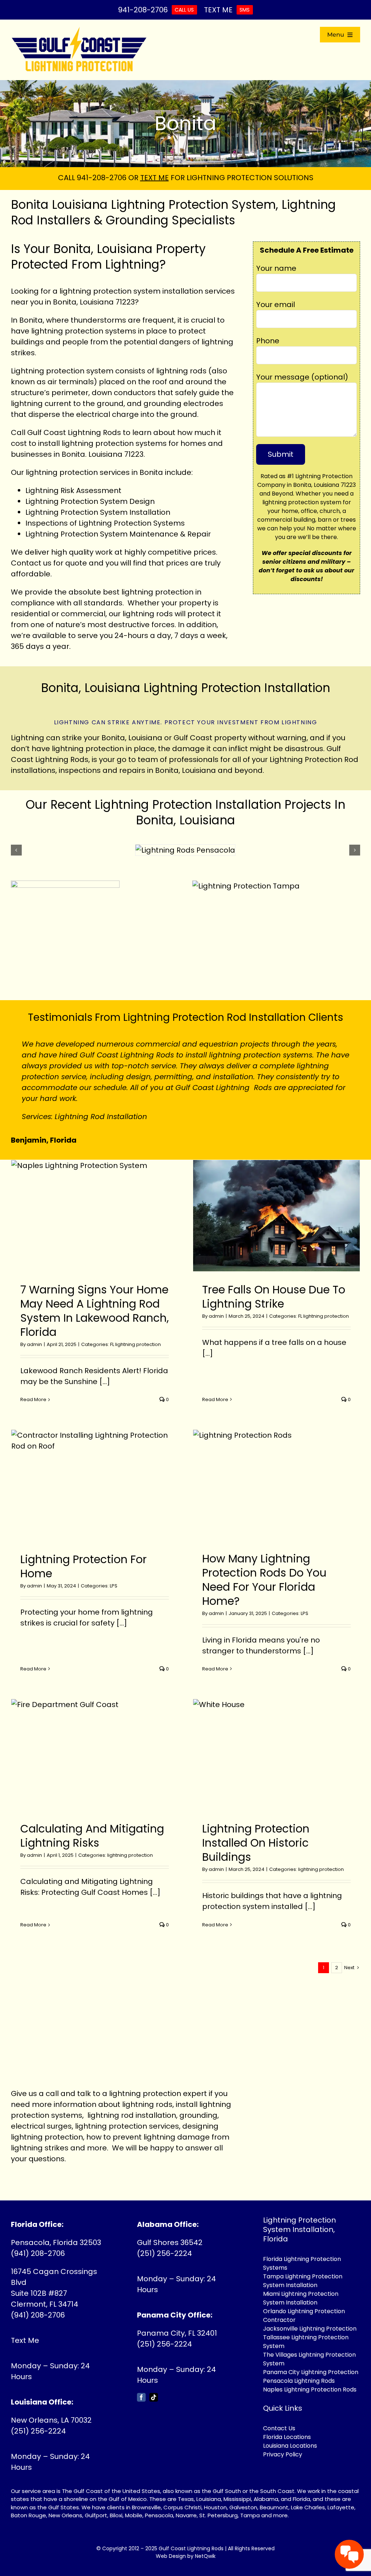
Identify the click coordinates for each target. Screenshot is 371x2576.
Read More (33, 1389)
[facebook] (141, 2386)
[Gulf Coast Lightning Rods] (79, 30)
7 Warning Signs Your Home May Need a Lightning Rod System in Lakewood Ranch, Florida (95, 1300)
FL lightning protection (136, 1333)
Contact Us (279, 2417)
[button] (16, 850)
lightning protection (62, 472)
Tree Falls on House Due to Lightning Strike (274, 1286)
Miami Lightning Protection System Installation (301, 2287)
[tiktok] (154, 2386)
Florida (301, 2488)
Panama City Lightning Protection (311, 2361)
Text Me (25, 2329)
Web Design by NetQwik (186, 2545)
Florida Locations (287, 2426)
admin (34, 1333)
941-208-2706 (102, 178)
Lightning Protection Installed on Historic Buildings (256, 1832)
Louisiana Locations (290, 2435)
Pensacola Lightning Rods (299, 2370)
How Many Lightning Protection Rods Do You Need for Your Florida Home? (264, 1569)
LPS (114, 1575)
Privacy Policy (283, 2444)
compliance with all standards (67, 603)
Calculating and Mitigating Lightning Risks (92, 1825)
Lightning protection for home (84, 1556)
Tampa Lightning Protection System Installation (303, 2270)
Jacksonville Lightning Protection (310, 2318)
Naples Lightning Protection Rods (310, 2379)
